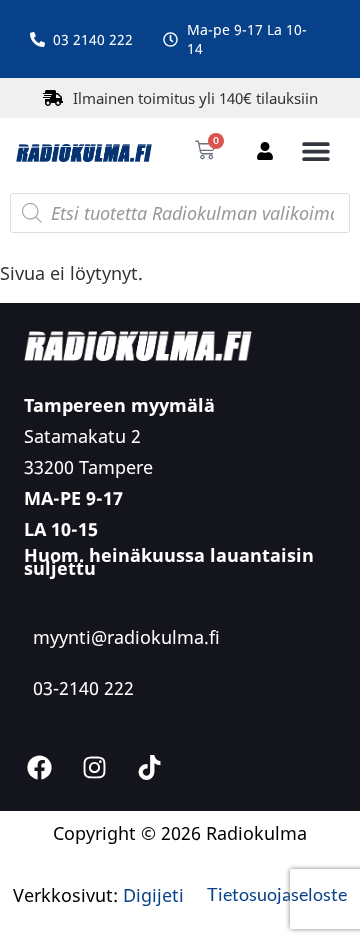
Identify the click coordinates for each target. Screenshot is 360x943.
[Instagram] (94, 768)
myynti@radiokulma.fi (126, 637)
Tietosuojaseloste (277, 894)
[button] (315, 150)
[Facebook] (39, 768)
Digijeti (153, 895)
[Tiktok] (149, 768)
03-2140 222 (83, 688)
